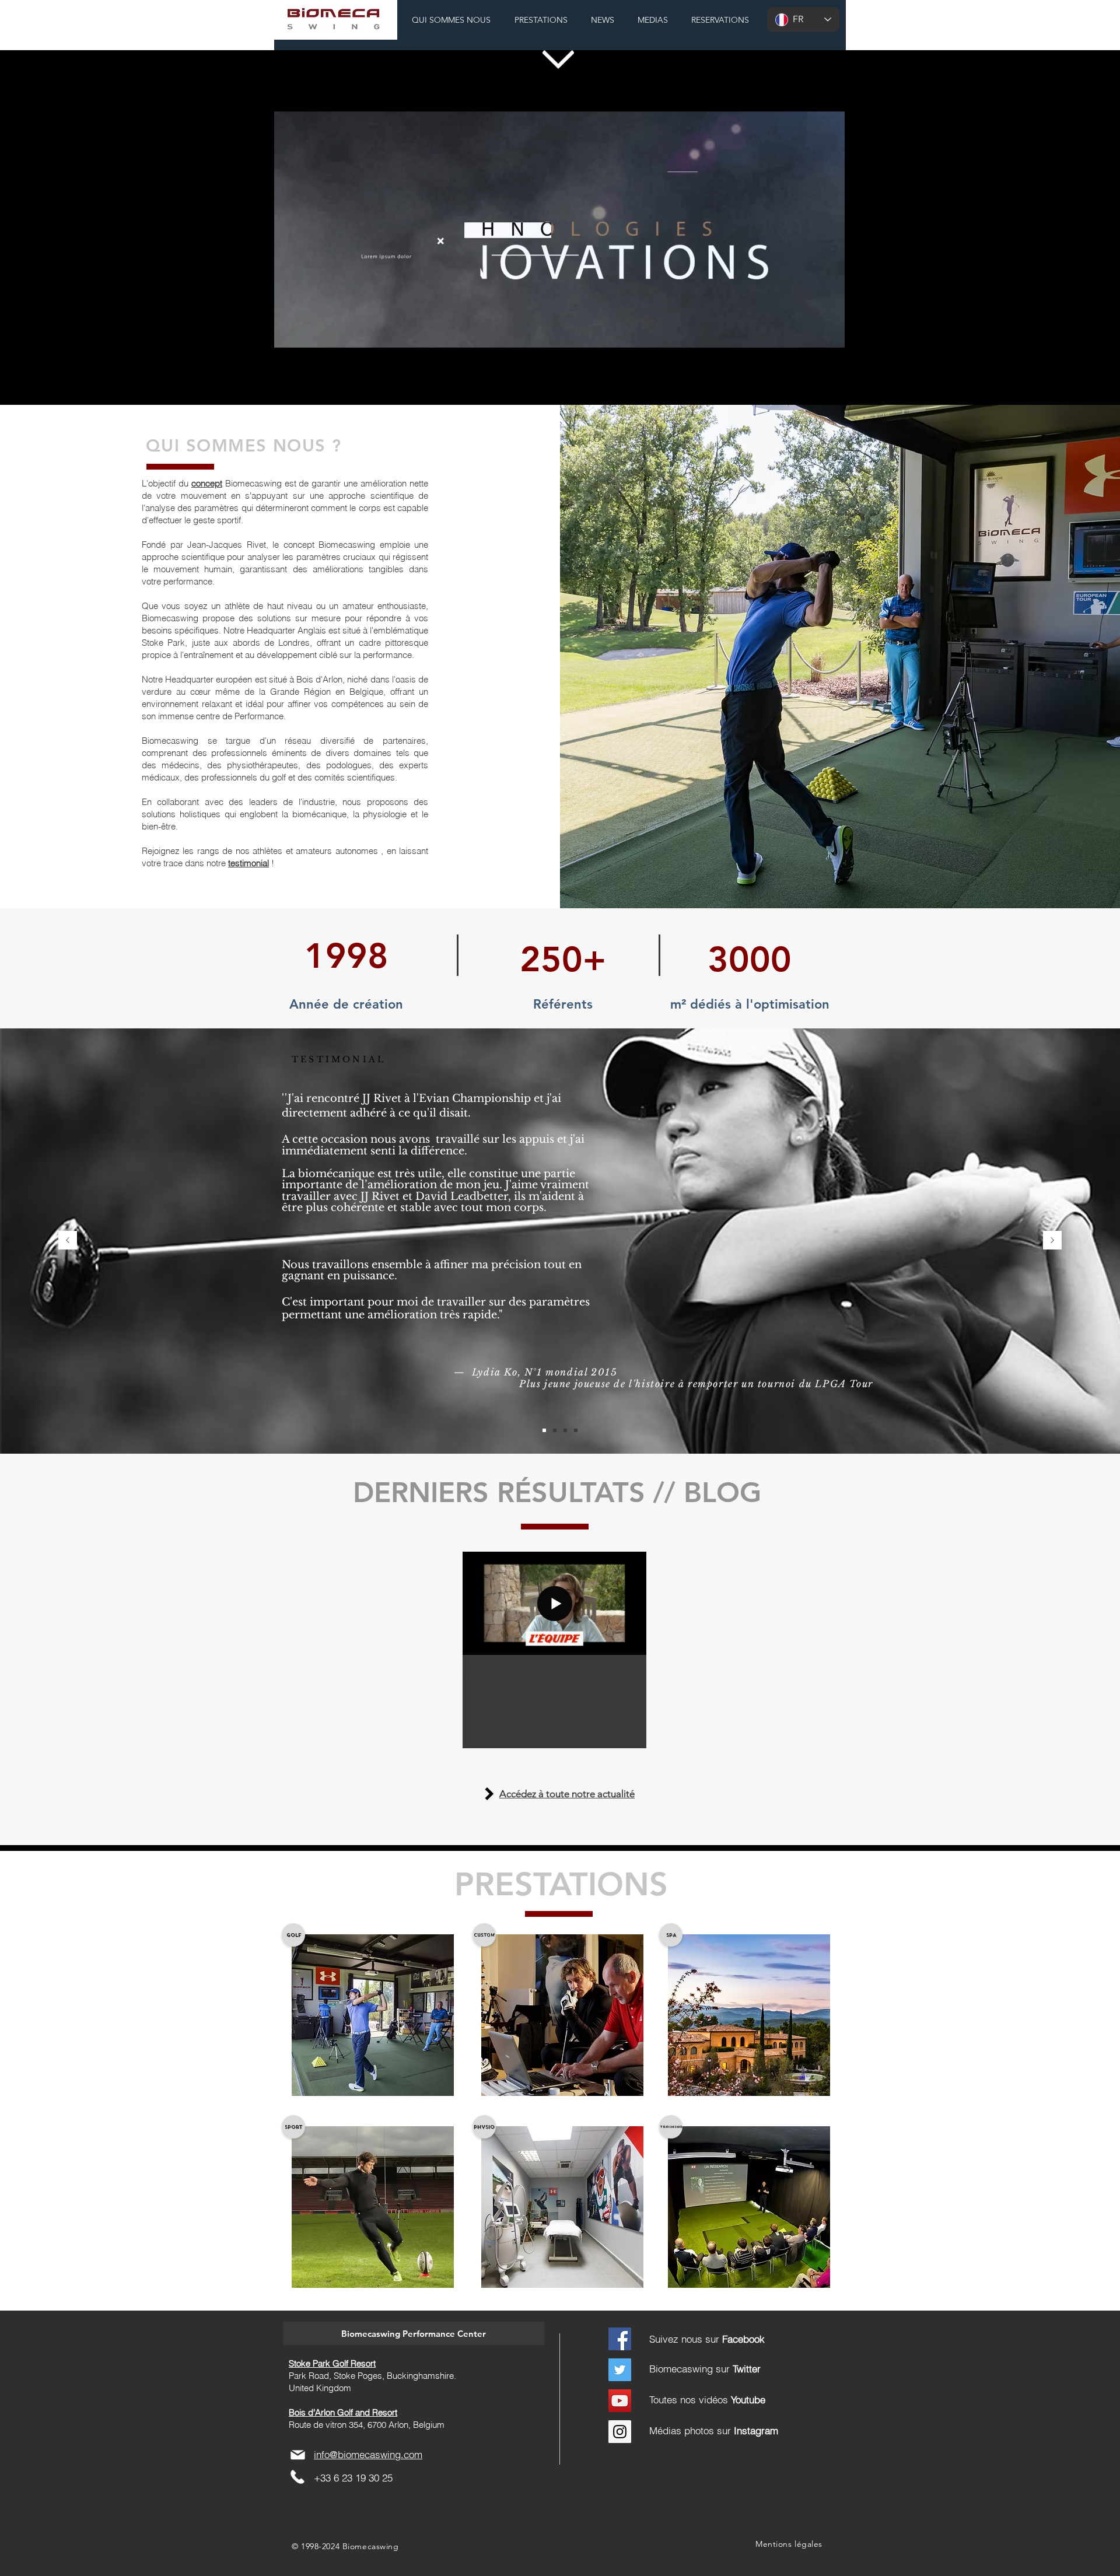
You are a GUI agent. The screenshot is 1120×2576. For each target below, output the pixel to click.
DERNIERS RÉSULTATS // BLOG (557, 1492)
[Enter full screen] (829, 374)
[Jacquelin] (576, 1430)
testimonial (249, 863)
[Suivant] (1052, 1241)
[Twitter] (620, 2370)
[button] (414, 2333)
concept (207, 483)
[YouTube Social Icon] (620, 2401)
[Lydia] (544, 1430)
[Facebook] (620, 2339)
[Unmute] (309, 374)
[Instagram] (620, 2432)
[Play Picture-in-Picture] (809, 374)
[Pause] (289, 374)
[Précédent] (68, 1241)
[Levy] (565, 1430)
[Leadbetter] (555, 1430)
